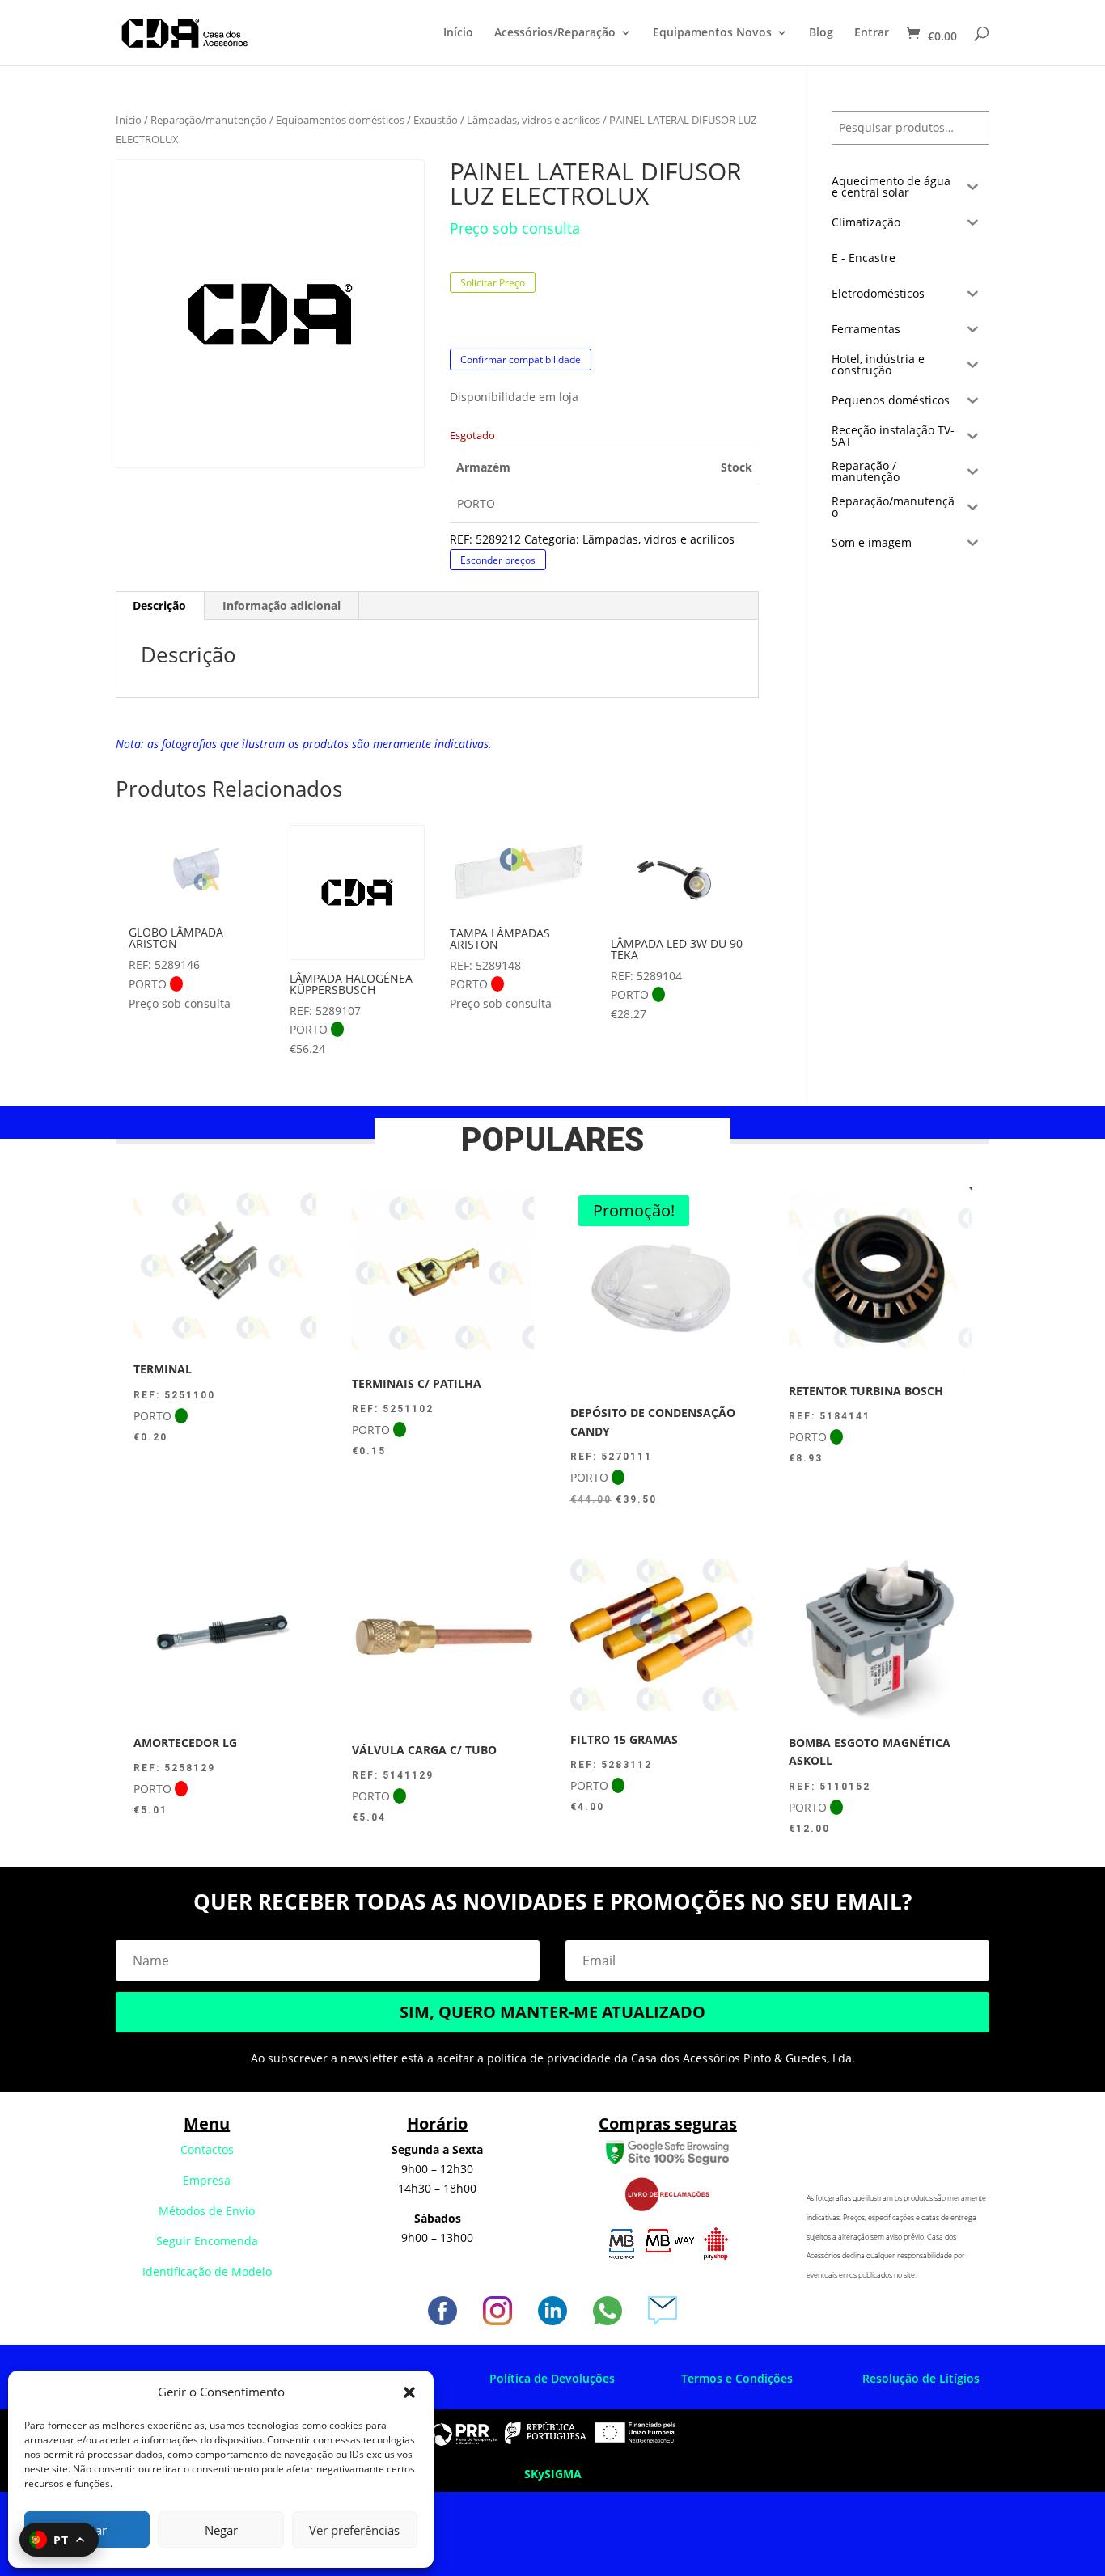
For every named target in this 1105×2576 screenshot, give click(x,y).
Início (458, 33)
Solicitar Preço (493, 283)
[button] (409, 2392)
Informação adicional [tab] (282, 605)
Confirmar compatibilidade (521, 360)
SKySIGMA (553, 2474)
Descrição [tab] (159, 605)
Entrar (872, 33)
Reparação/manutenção (209, 120)
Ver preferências (354, 2530)
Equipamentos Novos (712, 33)
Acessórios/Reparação (555, 33)
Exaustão (436, 120)
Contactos (207, 2149)
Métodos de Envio (207, 2211)
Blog (821, 33)
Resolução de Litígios (921, 2378)
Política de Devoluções (552, 2378)
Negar (221, 2530)
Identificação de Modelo (207, 2271)
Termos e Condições (737, 2378)
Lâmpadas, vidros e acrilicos (533, 120)
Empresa (207, 2180)
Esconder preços (498, 559)
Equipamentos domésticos (340, 120)
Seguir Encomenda (207, 2241)
